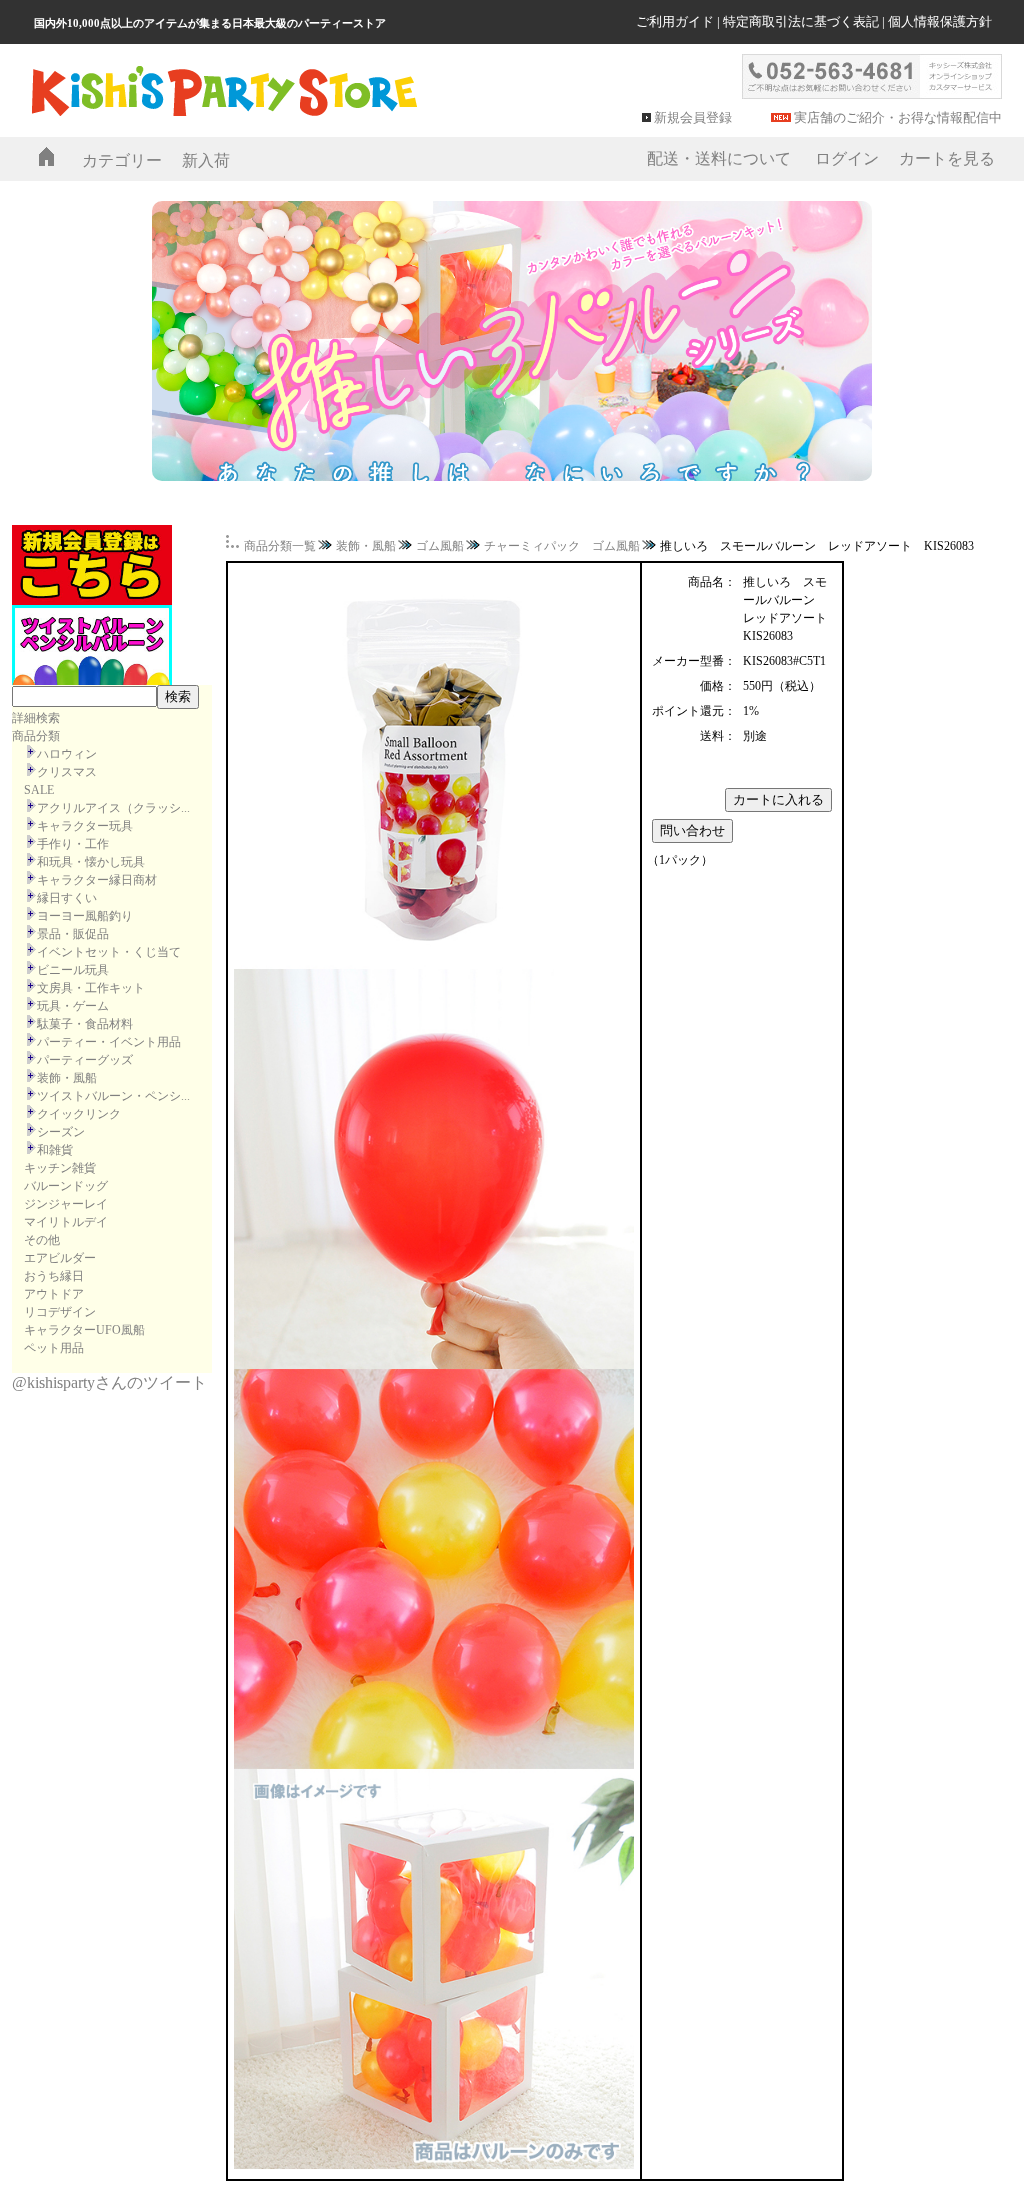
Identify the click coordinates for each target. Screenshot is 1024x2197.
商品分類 (36, 736)
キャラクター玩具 (85, 826)
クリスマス (67, 772)
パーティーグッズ (85, 1060)
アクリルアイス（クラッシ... (113, 808)
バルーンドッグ (66, 1186)
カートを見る (947, 158)
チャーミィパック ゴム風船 (562, 546)
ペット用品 (54, 1348)
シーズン (61, 1132)
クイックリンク (79, 1114)
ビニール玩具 (73, 970)
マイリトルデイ (66, 1222)
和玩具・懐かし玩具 (91, 862)
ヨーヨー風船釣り (85, 916)
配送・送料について (719, 158)
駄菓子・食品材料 (85, 1024)
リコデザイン (60, 1312)
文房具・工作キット (91, 988)
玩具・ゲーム (73, 1006)
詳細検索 (36, 718)
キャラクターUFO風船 (84, 1330)
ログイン (847, 158)
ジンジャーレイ (66, 1204)
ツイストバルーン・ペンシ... (113, 1096)
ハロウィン (67, 754)
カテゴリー (122, 160)
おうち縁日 (54, 1276)
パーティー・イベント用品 (109, 1042)
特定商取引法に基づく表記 (801, 21)
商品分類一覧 (280, 546)
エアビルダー (60, 1258)
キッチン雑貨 (60, 1168)
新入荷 (206, 160)
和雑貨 (55, 1150)
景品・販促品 (73, 934)
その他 (42, 1240)
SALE (39, 790)
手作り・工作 (73, 844)
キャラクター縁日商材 (97, 880)
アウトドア (54, 1294)
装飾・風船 (67, 1078)
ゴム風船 (440, 546)
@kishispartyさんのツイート (109, 1382)
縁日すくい (67, 898)
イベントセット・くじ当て (109, 952)
